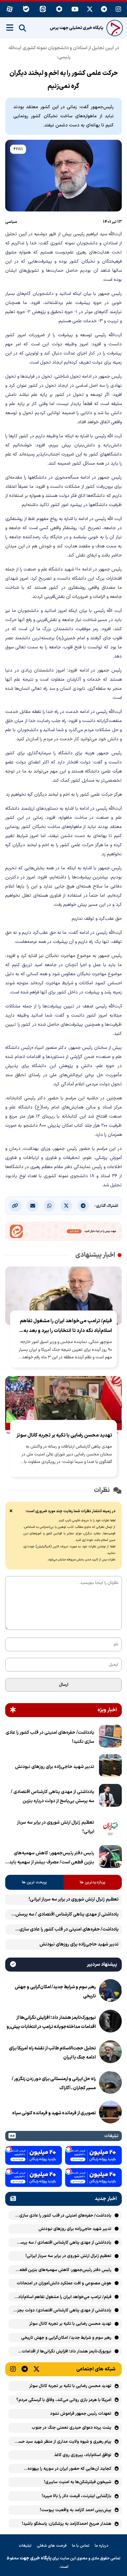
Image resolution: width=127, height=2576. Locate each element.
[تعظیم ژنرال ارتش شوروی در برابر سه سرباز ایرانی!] (110, 1827)
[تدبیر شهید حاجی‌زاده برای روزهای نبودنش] (110, 1767)
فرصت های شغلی (52, 2546)
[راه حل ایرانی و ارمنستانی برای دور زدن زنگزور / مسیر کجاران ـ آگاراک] (110, 2084)
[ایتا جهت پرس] (63, 1233)
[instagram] (119, 10)
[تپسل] (68, 2149)
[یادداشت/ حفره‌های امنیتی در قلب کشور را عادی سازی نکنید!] (110, 1737)
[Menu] (10, 28)
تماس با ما (81, 2546)
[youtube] (75, 10)
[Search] (22, 28)
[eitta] (43, 10)
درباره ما (102, 2546)
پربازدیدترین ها (93, 1882)
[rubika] (59, 10)
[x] (90, 10)
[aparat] (10, 10)
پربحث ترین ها (34, 1882)
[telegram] (104, 10)
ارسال (64, 1685)
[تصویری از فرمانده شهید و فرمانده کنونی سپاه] (110, 2113)
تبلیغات (25, 2546)
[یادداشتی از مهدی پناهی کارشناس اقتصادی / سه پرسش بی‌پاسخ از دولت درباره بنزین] (110, 1797)
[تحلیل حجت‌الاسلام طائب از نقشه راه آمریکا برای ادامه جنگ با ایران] (110, 2053)
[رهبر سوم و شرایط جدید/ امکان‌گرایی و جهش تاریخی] (110, 1992)
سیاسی (11, 222)
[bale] (26, 10)
